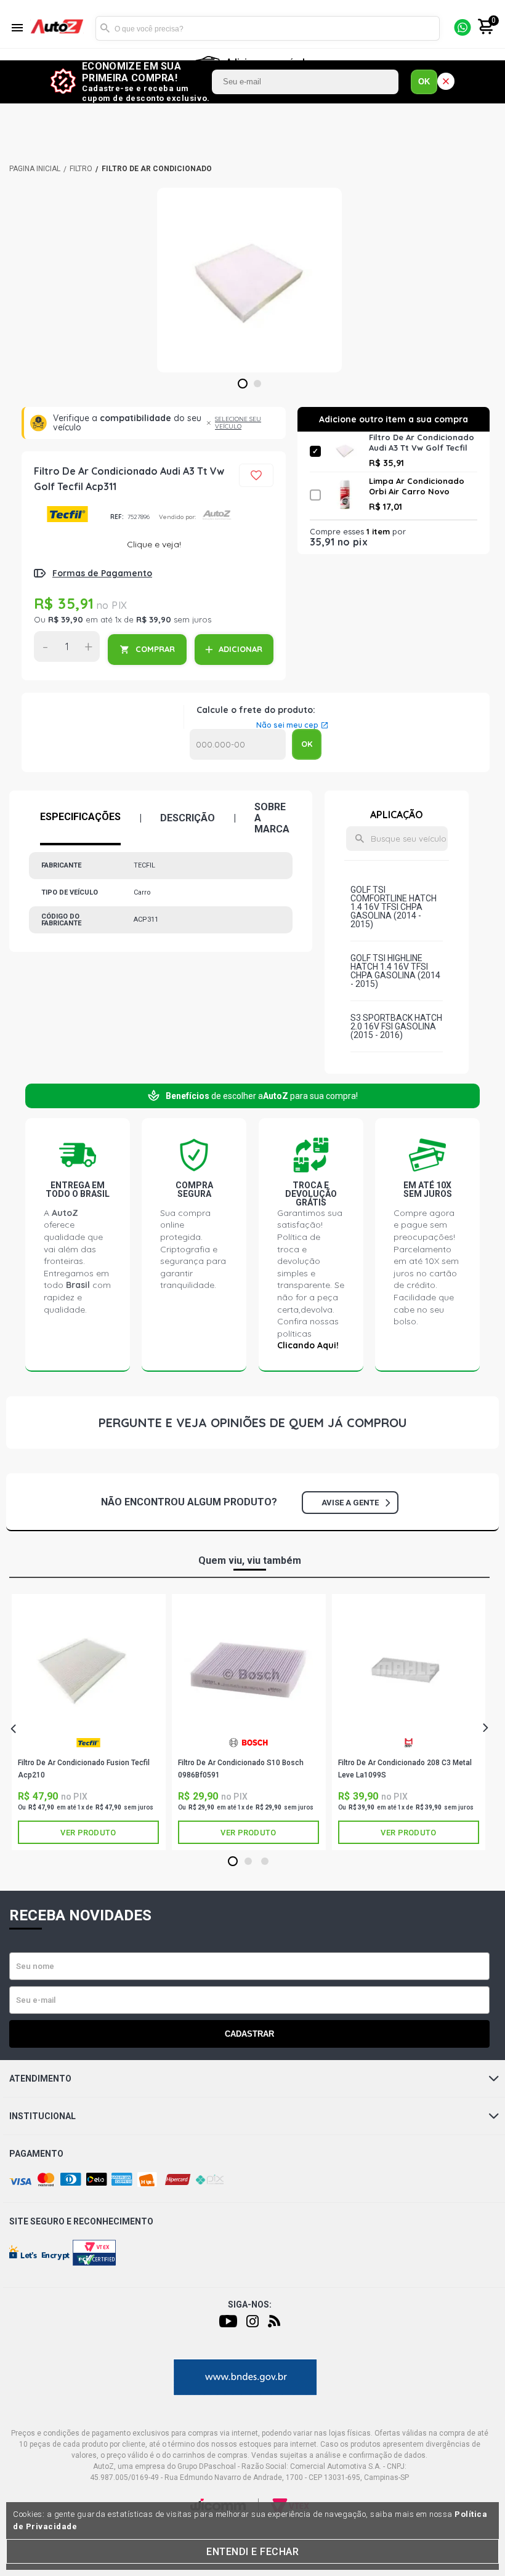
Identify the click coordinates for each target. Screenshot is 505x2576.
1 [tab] (243, 384)
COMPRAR (155, 649)
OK (424, 82)
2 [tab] (258, 384)
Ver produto (88, 1833)
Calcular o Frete (238, 744)
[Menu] (17, 29)
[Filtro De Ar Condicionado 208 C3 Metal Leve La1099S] (409, 1668)
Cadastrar (249, 2034)
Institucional (42, 2116)
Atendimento (40, 2079)
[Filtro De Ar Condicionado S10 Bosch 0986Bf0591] (248, 1668)
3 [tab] (265, 1862)
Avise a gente (350, 1503)
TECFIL (67, 517)
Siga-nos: (250, 2304)
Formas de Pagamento (102, 573)
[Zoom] (249, 280)
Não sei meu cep (287, 725)
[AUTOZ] (35, 169)
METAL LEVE (409, 1747)
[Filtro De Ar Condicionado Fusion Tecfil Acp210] (88, 1668)
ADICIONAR (240, 649)
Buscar (105, 28)
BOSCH (248, 1747)
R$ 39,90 (66, 619)
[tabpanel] (249, 280)
